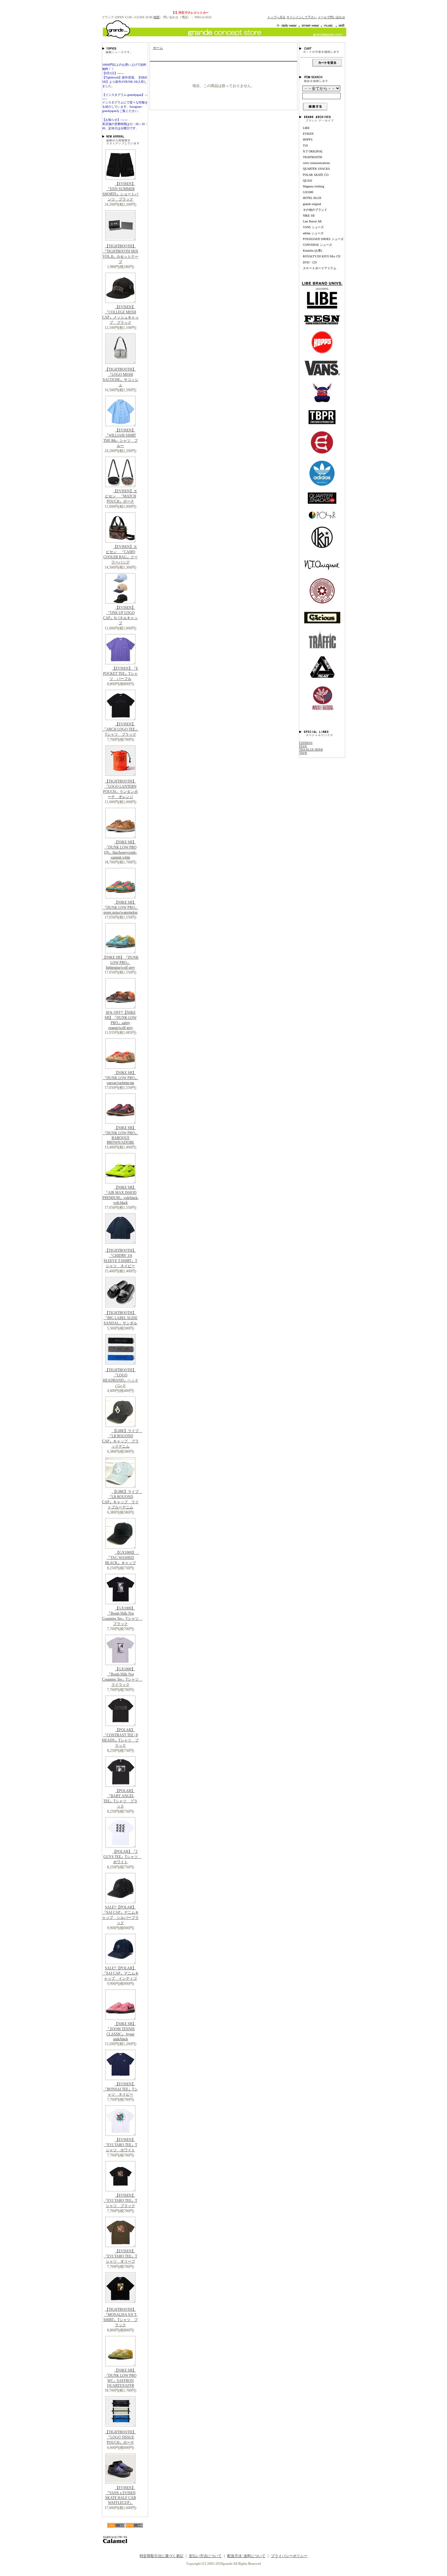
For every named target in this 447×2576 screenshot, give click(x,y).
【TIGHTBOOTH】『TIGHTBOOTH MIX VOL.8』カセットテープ (120, 254)
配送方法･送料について (246, 2556)
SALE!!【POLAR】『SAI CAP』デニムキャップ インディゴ (121, 1973)
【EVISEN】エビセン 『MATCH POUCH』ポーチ (121, 496)
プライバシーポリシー (289, 2556)
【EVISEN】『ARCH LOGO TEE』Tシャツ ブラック (121, 729)
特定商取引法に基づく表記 (161, 2556)
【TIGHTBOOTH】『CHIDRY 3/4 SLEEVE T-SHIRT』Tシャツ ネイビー (120, 1258)
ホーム (158, 48)
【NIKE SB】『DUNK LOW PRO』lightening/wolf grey (121, 962)
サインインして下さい (302, 17)
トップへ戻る (276, 17)
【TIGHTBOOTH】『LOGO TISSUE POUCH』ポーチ (120, 2437)
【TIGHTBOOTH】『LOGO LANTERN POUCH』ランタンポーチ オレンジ (120, 789)
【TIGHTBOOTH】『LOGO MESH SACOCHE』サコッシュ (121, 377)
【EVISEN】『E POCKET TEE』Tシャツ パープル (121, 674)
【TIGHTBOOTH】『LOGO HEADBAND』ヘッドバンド (121, 1378)
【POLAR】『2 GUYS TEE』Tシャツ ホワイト (122, 1857)
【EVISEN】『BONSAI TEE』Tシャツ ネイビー (121, 2089)
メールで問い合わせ (331, 17)
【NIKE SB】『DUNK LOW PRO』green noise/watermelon (121, 907)
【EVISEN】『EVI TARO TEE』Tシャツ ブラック (120, 2201)
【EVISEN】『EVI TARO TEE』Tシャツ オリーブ (120, 2256)
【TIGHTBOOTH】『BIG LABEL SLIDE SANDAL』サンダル (121, 1318)
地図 (156, 17)
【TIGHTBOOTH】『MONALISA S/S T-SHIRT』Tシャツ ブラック (121, 2317)
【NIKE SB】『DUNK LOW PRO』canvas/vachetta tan (121, 1078)
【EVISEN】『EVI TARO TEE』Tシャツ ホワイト (120, 2145)
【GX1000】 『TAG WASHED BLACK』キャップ (122, 1558)
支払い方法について (205, 2556)
